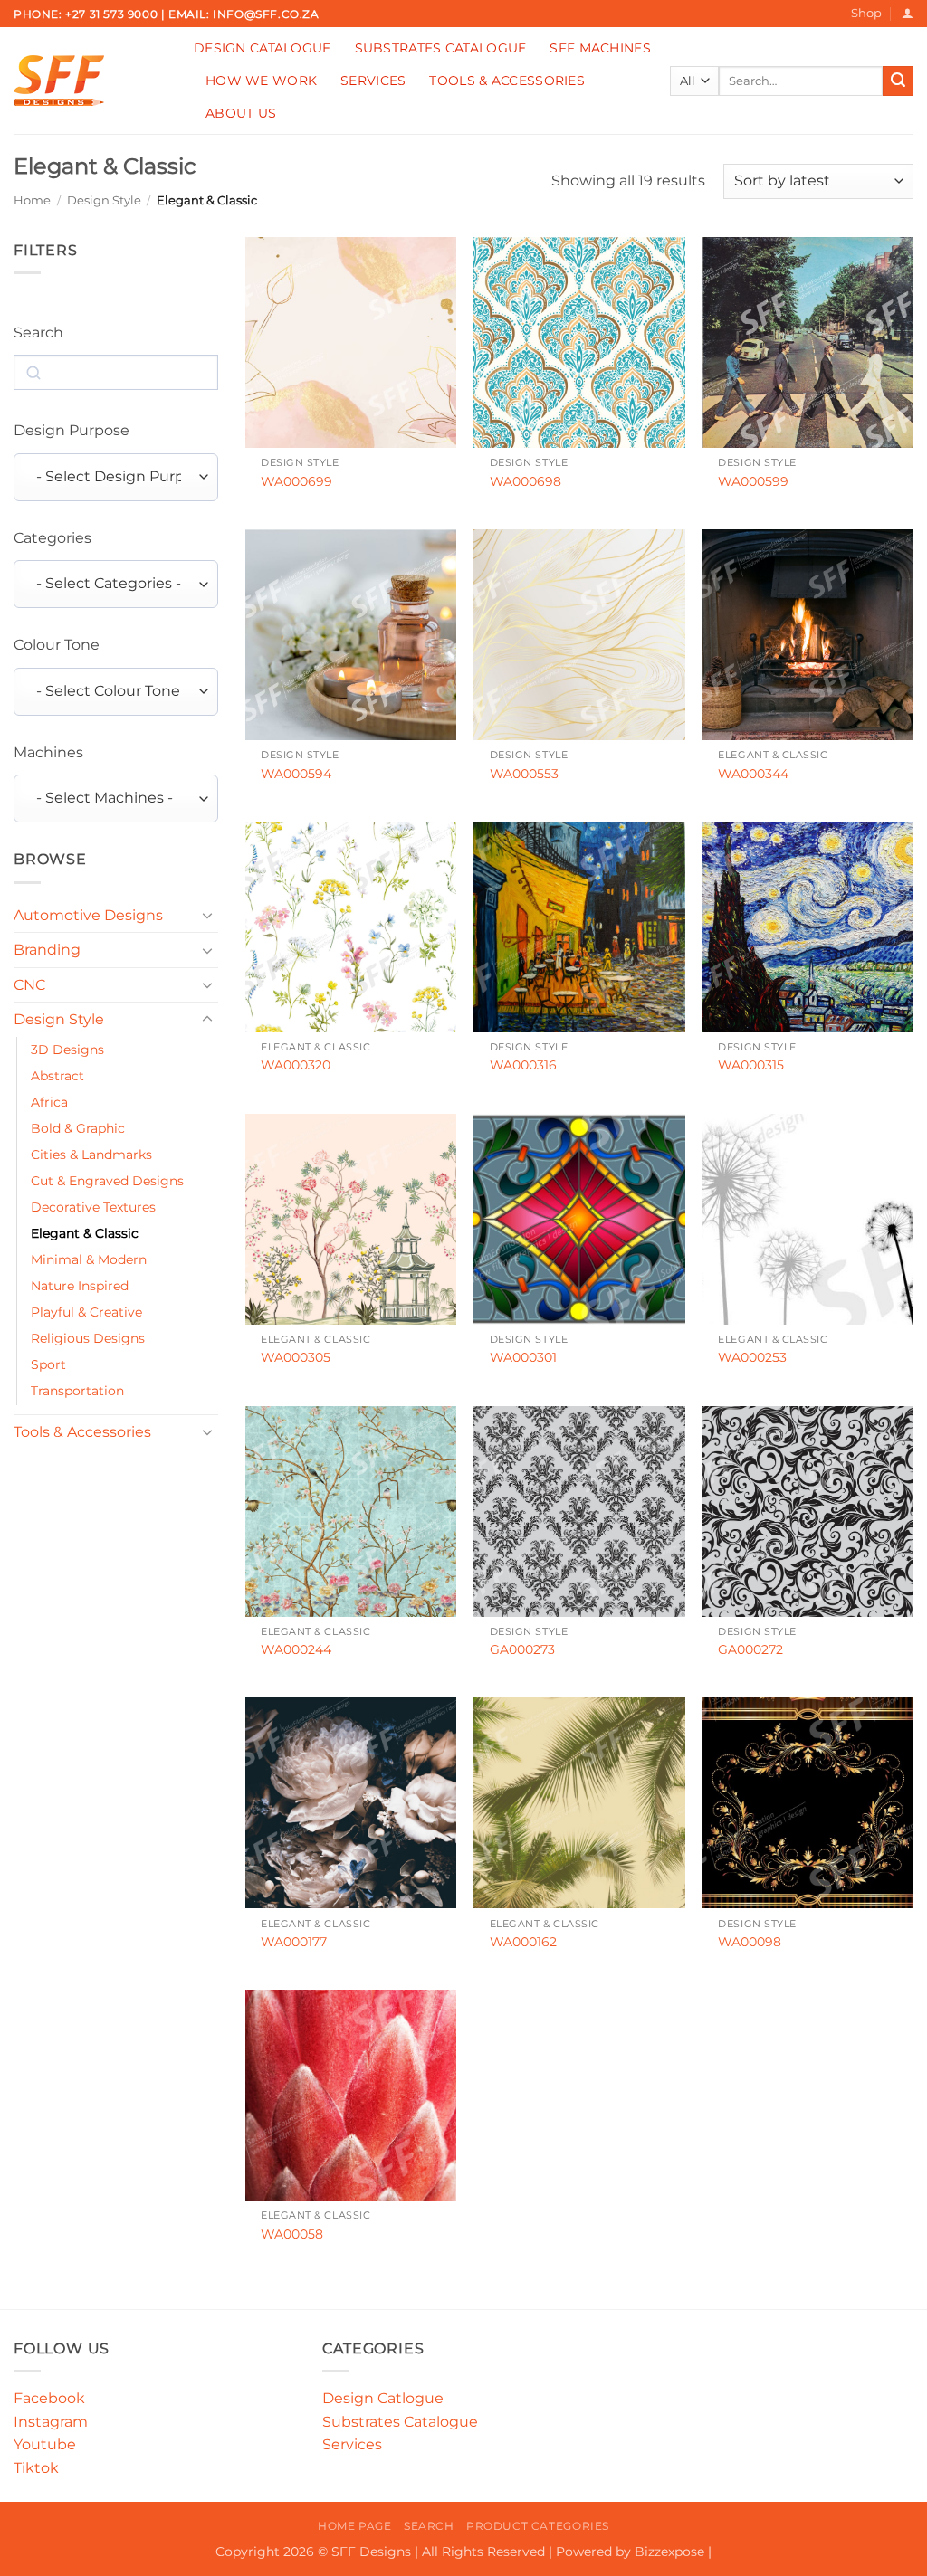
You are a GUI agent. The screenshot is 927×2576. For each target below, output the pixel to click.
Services (373, 81)
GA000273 (522, 1649)
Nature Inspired (80, 1286)
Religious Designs (88, 1338)
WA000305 (296, 1357)
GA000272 (750, 1649)
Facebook (49, 2398)
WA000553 (524, 774)
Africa (49, 1102)
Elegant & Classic (85, 1233)
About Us (241, 113)
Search (429, 2526)
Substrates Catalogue (441, 48)
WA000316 (523, 1065)
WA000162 (523, 1942)
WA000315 (751, 1065)
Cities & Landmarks (91, 1155)
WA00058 (292, 2234)
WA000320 (296, 1065)
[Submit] (898, 81)
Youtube (45, 2444)
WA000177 (294, 1942)
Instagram (51, 2422)
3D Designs (67, 1050)
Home (32, 200)
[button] (908, 13)
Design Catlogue (383, 2398)
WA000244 (296, 1649)
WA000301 (523, 1357)
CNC (29, 985)
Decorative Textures (93, 1207)
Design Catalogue (263, 48)
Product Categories (538, 2526)
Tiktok (36, 2468)
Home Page (355, 2526)
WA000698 (526, 481)
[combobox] (116, 477)
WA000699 (296, 481)
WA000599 (753, 481)
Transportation (77, 1391)
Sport (48, 1364)
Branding (47, 950)
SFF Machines (600, 48)
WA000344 (753, 774)
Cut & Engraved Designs (107, 1181)
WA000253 (752, 1357)
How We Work (261, 81)
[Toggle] (207, 915)
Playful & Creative (86, 1312)
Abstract (57, 1076)
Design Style (104, 200)
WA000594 (296, 774)
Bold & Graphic (78, 1128)
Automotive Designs (88, 915)
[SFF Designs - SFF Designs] (90, 81)
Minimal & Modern (89, 1259)
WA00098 (750, 1942)
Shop (866, 13)
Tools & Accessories (507, 81)
